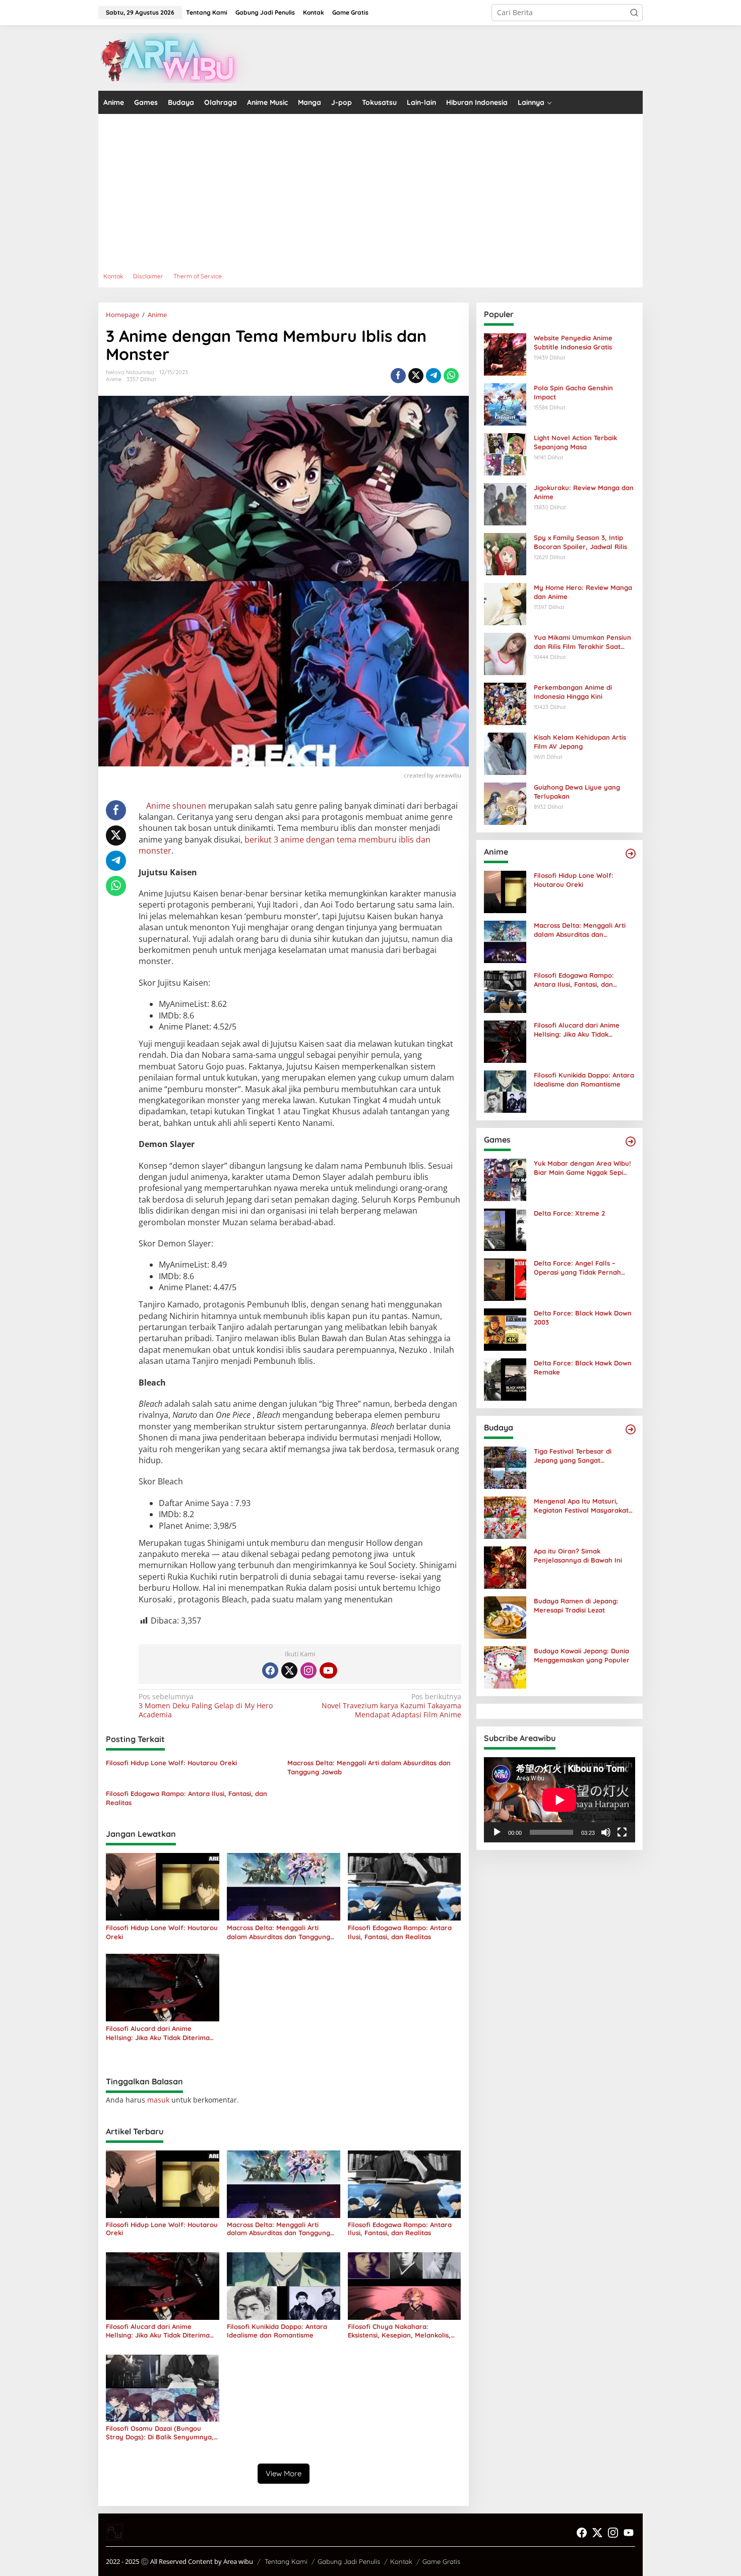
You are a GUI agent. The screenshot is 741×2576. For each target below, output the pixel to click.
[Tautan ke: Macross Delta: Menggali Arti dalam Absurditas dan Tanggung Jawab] (505, 941)
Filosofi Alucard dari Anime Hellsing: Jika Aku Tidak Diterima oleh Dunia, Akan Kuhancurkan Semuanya (158, 2033)
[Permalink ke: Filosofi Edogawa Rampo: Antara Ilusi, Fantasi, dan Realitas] (405, 1886)
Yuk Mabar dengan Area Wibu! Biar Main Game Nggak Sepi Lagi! (582, 1168)
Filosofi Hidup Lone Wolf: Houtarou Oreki (171, 1763)
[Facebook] (270, 1670)
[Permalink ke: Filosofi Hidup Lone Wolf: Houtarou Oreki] (163, 1886)
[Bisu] (606, 1832)
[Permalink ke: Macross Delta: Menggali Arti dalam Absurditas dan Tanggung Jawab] (284, 1886)
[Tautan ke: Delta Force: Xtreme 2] (505, 1229)
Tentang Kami (286, 2561)
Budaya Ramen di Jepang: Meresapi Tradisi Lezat (576, 1605)
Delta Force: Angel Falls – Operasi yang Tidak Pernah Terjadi (577, 1268)
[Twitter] (289, 1670)
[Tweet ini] (416, 376)
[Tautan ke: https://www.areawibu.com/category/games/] (631, 1142)
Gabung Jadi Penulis (349, 2561)
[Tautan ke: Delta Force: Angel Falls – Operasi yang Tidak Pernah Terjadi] (505, 1279)
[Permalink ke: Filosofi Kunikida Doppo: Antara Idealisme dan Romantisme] (284, 2285)
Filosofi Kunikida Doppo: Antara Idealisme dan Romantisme (277, 2331)
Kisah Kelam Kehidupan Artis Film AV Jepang (580, 742)
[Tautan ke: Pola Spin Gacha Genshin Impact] (505, 404)
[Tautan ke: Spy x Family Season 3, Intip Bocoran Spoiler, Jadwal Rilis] (505, 553)
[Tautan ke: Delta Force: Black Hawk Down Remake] (505, 1379)
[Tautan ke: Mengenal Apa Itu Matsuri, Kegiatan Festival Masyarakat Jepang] (505, 1517)
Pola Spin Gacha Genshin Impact (573, 392)
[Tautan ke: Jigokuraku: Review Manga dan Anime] (505, 503)
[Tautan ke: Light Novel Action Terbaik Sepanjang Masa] (505, 454)
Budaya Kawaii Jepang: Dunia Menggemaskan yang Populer (582, 1655)
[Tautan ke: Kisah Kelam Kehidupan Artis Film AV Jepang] (505, 753)
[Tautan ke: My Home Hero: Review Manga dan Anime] (505, 603)
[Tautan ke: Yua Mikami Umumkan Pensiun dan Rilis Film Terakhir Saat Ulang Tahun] (505, 653)
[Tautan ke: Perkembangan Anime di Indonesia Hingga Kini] (505, 703)
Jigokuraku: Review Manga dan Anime (584, 492)
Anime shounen (176, 806)
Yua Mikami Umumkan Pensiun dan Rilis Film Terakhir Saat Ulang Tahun (582, 642)
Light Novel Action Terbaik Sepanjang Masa (575, 442)
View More (284, 2473)
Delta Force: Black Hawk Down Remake (583, 1367)
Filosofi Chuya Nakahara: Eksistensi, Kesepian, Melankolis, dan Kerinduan (399, 2331)
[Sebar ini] (398, 376)
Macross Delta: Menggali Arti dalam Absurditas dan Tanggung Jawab (369, 1767)
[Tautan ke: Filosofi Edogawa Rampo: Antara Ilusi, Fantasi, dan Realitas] (505, 991)
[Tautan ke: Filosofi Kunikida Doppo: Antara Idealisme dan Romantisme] (505, 1091)
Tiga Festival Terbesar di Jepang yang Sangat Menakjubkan (573, 1456)
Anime (114, 379)
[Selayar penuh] (622, 1832)
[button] (634, 13)
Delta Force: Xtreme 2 (569, 1213)
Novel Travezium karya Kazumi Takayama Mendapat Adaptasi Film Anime (391, 1706)
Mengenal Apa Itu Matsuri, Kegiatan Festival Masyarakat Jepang (581, 1506)
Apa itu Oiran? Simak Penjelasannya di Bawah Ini (578, 1555)
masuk (158, 2100)
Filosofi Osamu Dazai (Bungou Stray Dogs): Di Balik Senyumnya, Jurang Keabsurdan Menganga (160, 2433)
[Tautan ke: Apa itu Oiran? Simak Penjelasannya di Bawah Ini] (505, 1567)
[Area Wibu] (174, 57)
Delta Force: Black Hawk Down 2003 (583, 1317)
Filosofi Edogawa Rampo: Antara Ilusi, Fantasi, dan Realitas (187, 1798)
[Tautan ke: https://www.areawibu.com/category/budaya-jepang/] (631, 1429)
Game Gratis (441, 2561)
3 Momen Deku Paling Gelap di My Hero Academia (206, 1706)
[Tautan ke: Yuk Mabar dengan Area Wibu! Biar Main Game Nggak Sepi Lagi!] (505, 1179)
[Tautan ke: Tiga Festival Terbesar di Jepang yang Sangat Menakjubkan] (505, 1467)
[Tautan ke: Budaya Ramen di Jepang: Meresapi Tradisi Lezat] (505, 1617)
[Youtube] (328, 1670)
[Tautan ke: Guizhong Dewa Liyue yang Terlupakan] (505, 803)
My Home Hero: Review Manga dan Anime (583, 592)
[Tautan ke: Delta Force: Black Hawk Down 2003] (505, 1329)
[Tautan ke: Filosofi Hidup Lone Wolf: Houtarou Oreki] (505, 891)
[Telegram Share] (434, 376)
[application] (560, 1800)
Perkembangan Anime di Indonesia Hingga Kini (573, 692)
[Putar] (497, 1832)
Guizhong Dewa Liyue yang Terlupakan (577, 792)
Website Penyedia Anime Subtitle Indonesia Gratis (573, 342)
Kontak (401, 2561)
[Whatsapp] (451, 376)
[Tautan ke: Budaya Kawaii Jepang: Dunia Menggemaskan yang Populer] (505, 1667)
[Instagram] (308, 1670)
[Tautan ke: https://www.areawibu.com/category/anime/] (631, 854)
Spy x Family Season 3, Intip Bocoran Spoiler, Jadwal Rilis (580, 542)
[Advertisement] (401, 190)
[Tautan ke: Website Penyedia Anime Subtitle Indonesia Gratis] (505, 354)
